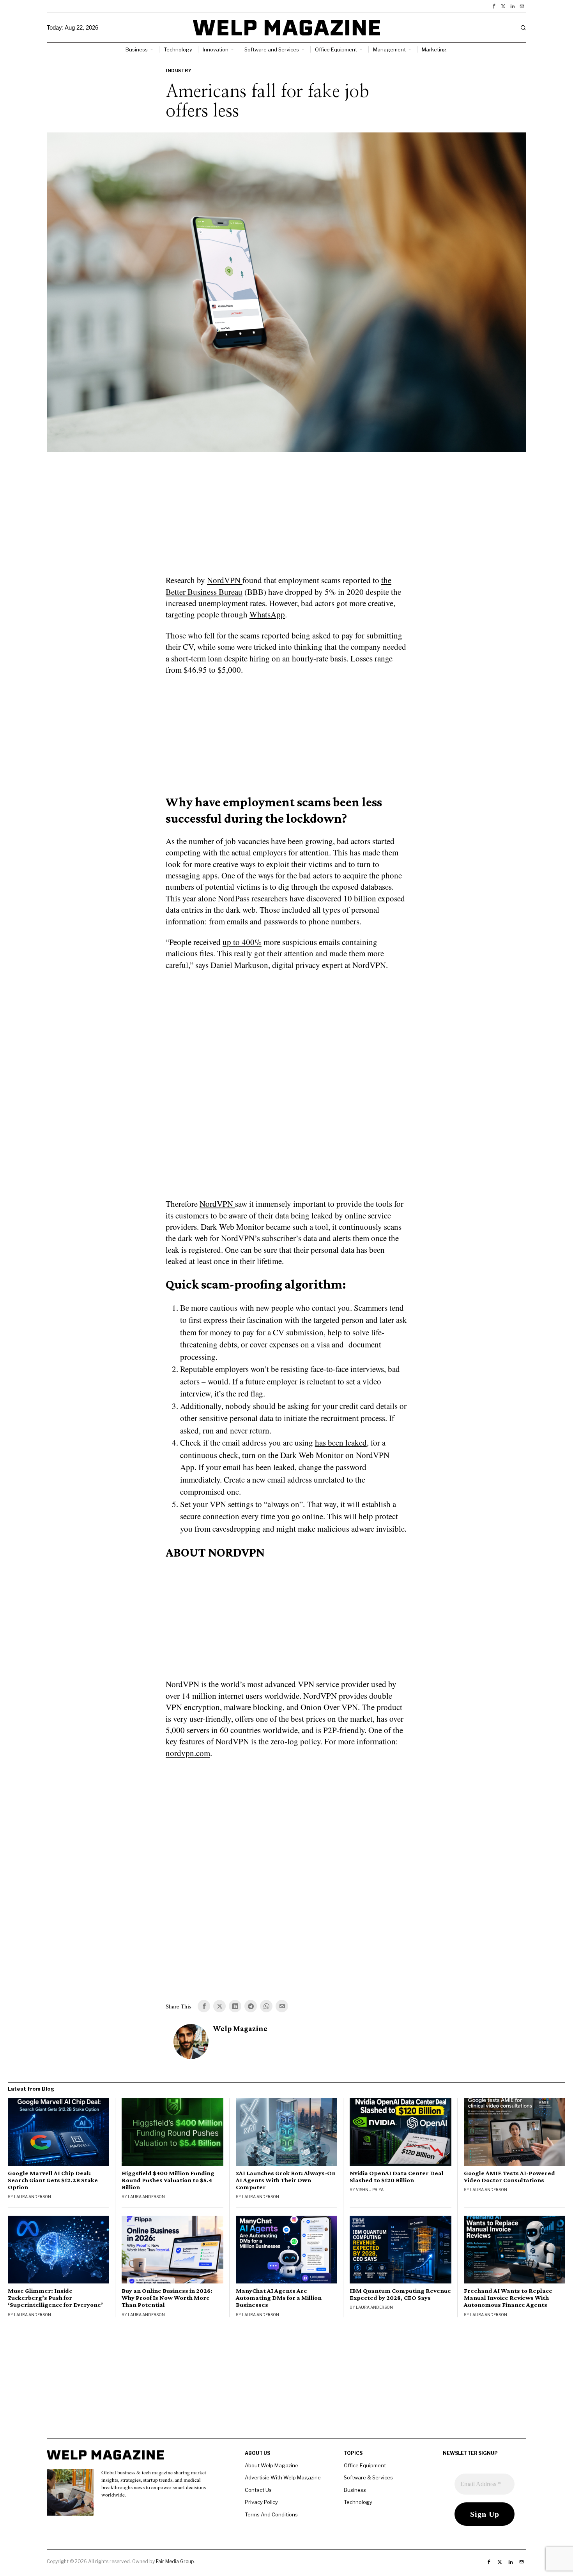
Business (355, 2490)
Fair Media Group (175, 2561)
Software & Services (368, 2477)
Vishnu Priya (370, 2190)
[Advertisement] (286, 518)
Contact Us (258, 2490)
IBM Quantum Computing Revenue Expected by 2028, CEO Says (400, 2294)
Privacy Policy (261, 2502)
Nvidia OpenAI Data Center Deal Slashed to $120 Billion (397, 2177)
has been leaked (341, 1442)
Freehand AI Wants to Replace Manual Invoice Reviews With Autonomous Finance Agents (508, 2298)
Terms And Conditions (271, 2514)
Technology (358, 2502)
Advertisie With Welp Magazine (283, 2477)
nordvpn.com (188, 1753)
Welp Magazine (240, 2029)
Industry (179, 71)
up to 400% (242, 942)
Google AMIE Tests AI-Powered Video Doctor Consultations (509, 2177)
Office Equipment (365, 2465)
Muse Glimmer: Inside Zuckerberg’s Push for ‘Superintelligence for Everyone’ (55, 2298)
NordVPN (225, 580)
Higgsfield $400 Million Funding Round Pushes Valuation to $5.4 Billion (168, 2180)
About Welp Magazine (271, 2465)
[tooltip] (494, 6)
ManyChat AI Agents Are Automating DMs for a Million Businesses (279, 2298)
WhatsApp (267, 614)
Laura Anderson (33, 2197)
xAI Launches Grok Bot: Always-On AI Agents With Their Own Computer (286, 2180)
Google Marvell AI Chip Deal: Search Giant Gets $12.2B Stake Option (53, 2180)
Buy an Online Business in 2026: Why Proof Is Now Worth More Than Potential (167, 2298)
